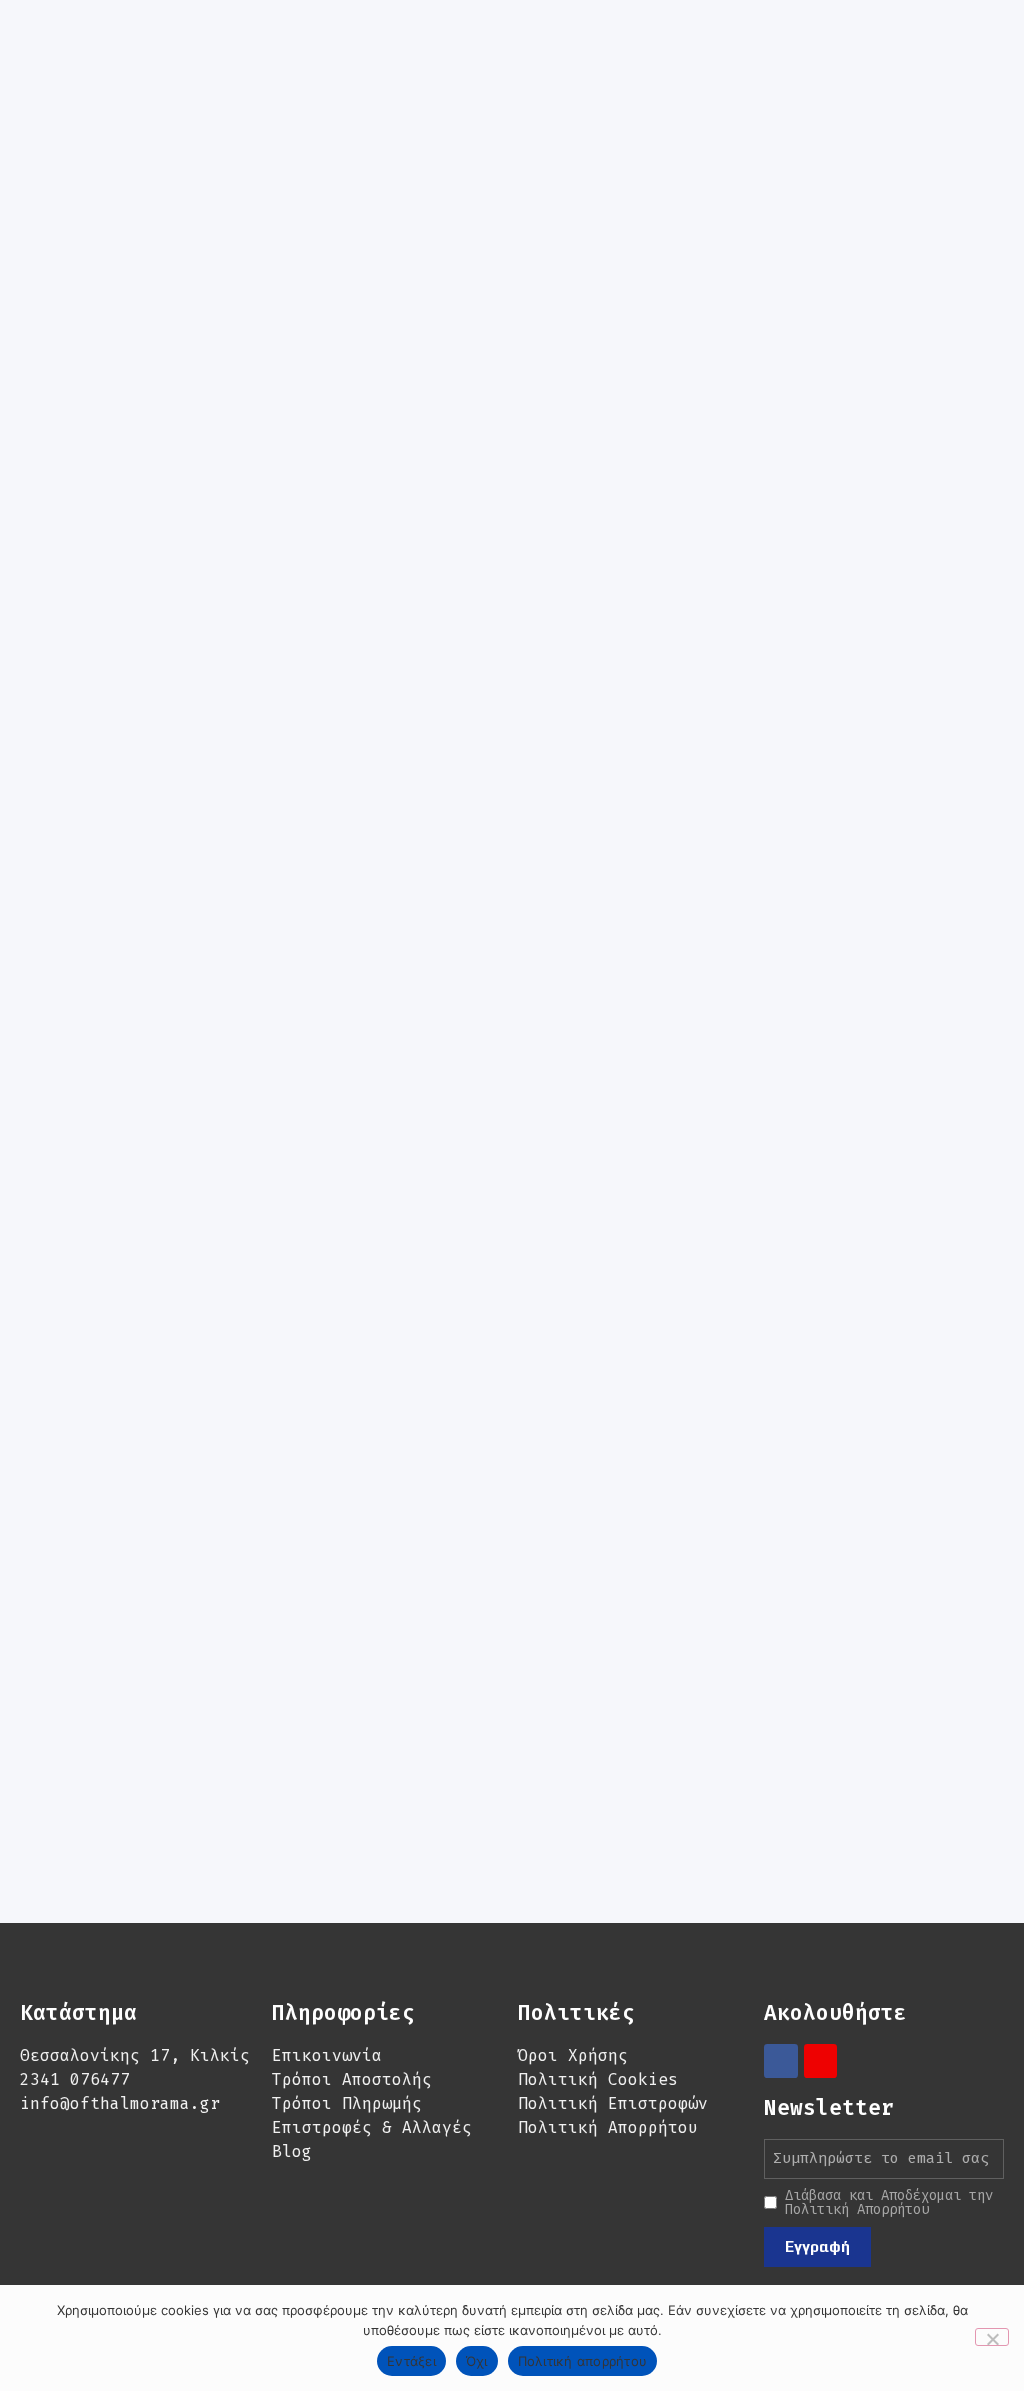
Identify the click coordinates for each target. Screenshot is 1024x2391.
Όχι (477, 2361)
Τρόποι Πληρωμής (347, 2103)
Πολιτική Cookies (598, 2079)
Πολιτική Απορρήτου (608, 2127)
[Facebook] (781, 2061)
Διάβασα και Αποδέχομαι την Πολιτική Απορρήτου (889, 2203)
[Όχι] (992, 2337)
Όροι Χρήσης (573, 2055)
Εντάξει (411, 2361)
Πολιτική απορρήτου (583, 2361)
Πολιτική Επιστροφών (613, 2103)
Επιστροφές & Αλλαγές (372, 2127)
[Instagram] (821, 2061)
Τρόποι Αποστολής (352, 2079)
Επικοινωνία (327, 2055)
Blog (292, 2151)
